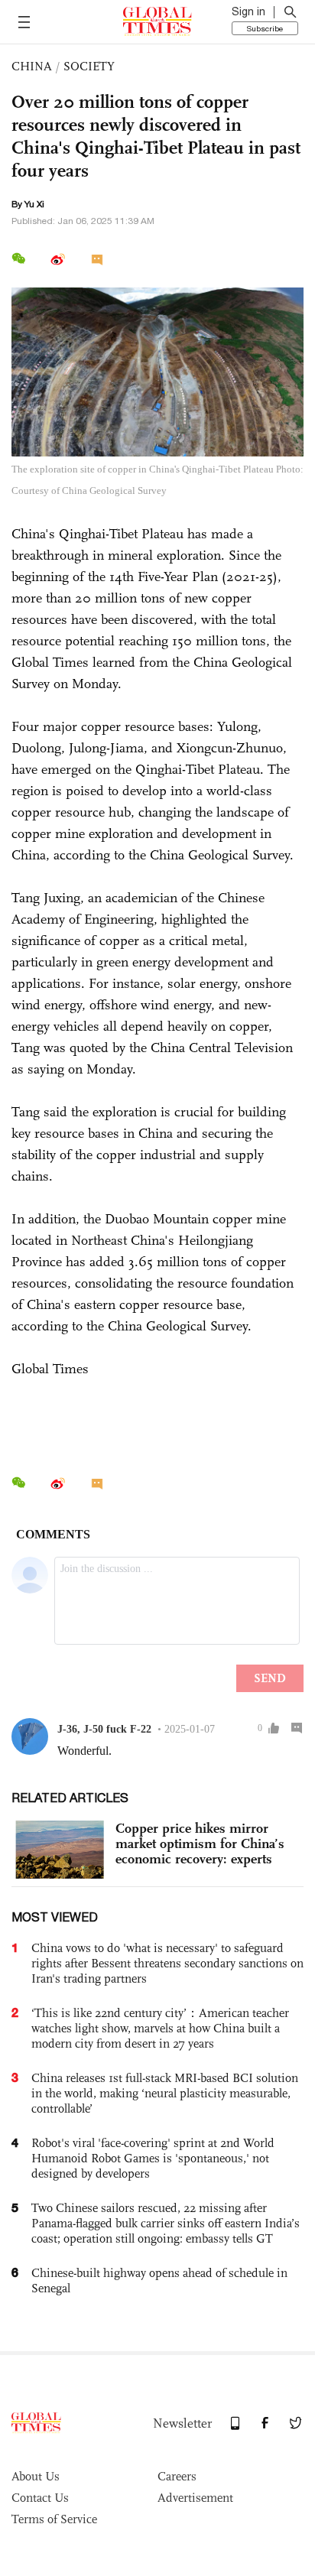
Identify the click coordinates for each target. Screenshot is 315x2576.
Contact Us (40, 2498)
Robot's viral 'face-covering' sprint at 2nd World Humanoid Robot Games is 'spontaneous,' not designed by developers (153, 2158)
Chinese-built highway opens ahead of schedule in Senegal (159, 2280)
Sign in (248, 11)
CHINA (32, 66)
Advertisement (195, 2498)
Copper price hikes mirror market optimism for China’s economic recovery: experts (200, 1843)
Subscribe (265, 28)
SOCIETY (89, 66)
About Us (36, 2476)
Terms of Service (54, 2519)
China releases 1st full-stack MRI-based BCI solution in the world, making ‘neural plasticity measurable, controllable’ (165, 2093)
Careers (177, 2476)
